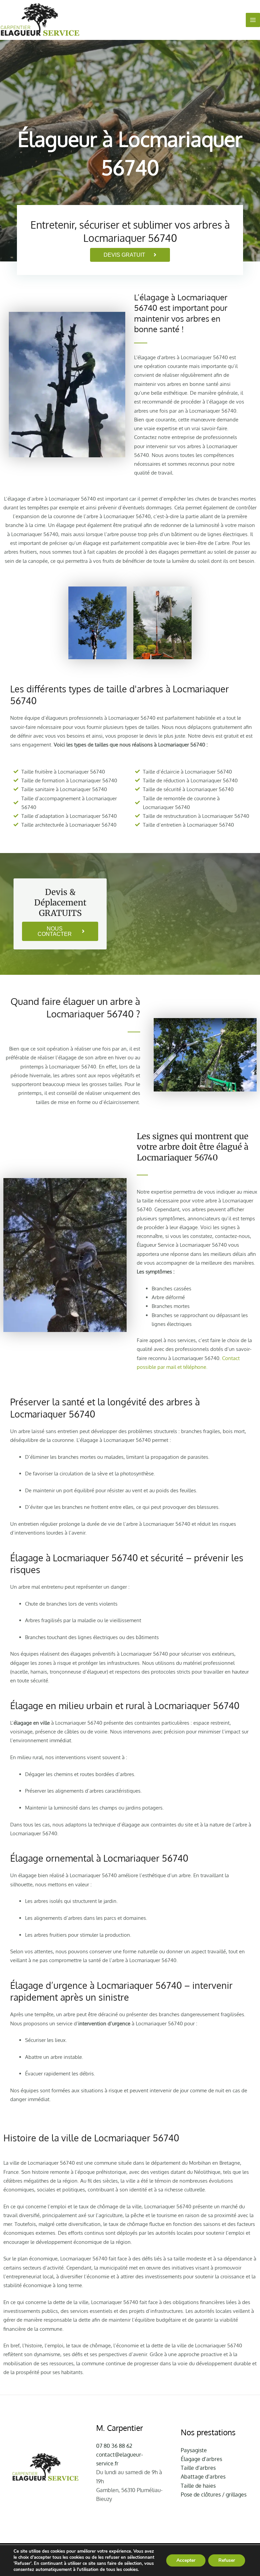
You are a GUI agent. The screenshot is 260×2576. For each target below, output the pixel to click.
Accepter (186, 2560)
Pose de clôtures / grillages (214, 2494)
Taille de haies (198, 2486)
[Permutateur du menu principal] (253, 20)
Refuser (227, 2560)
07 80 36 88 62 (114, 2446)
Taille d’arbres (198, 2468)
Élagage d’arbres (201, 2459)
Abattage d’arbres (203, 2477)
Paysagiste (194, 2450)
